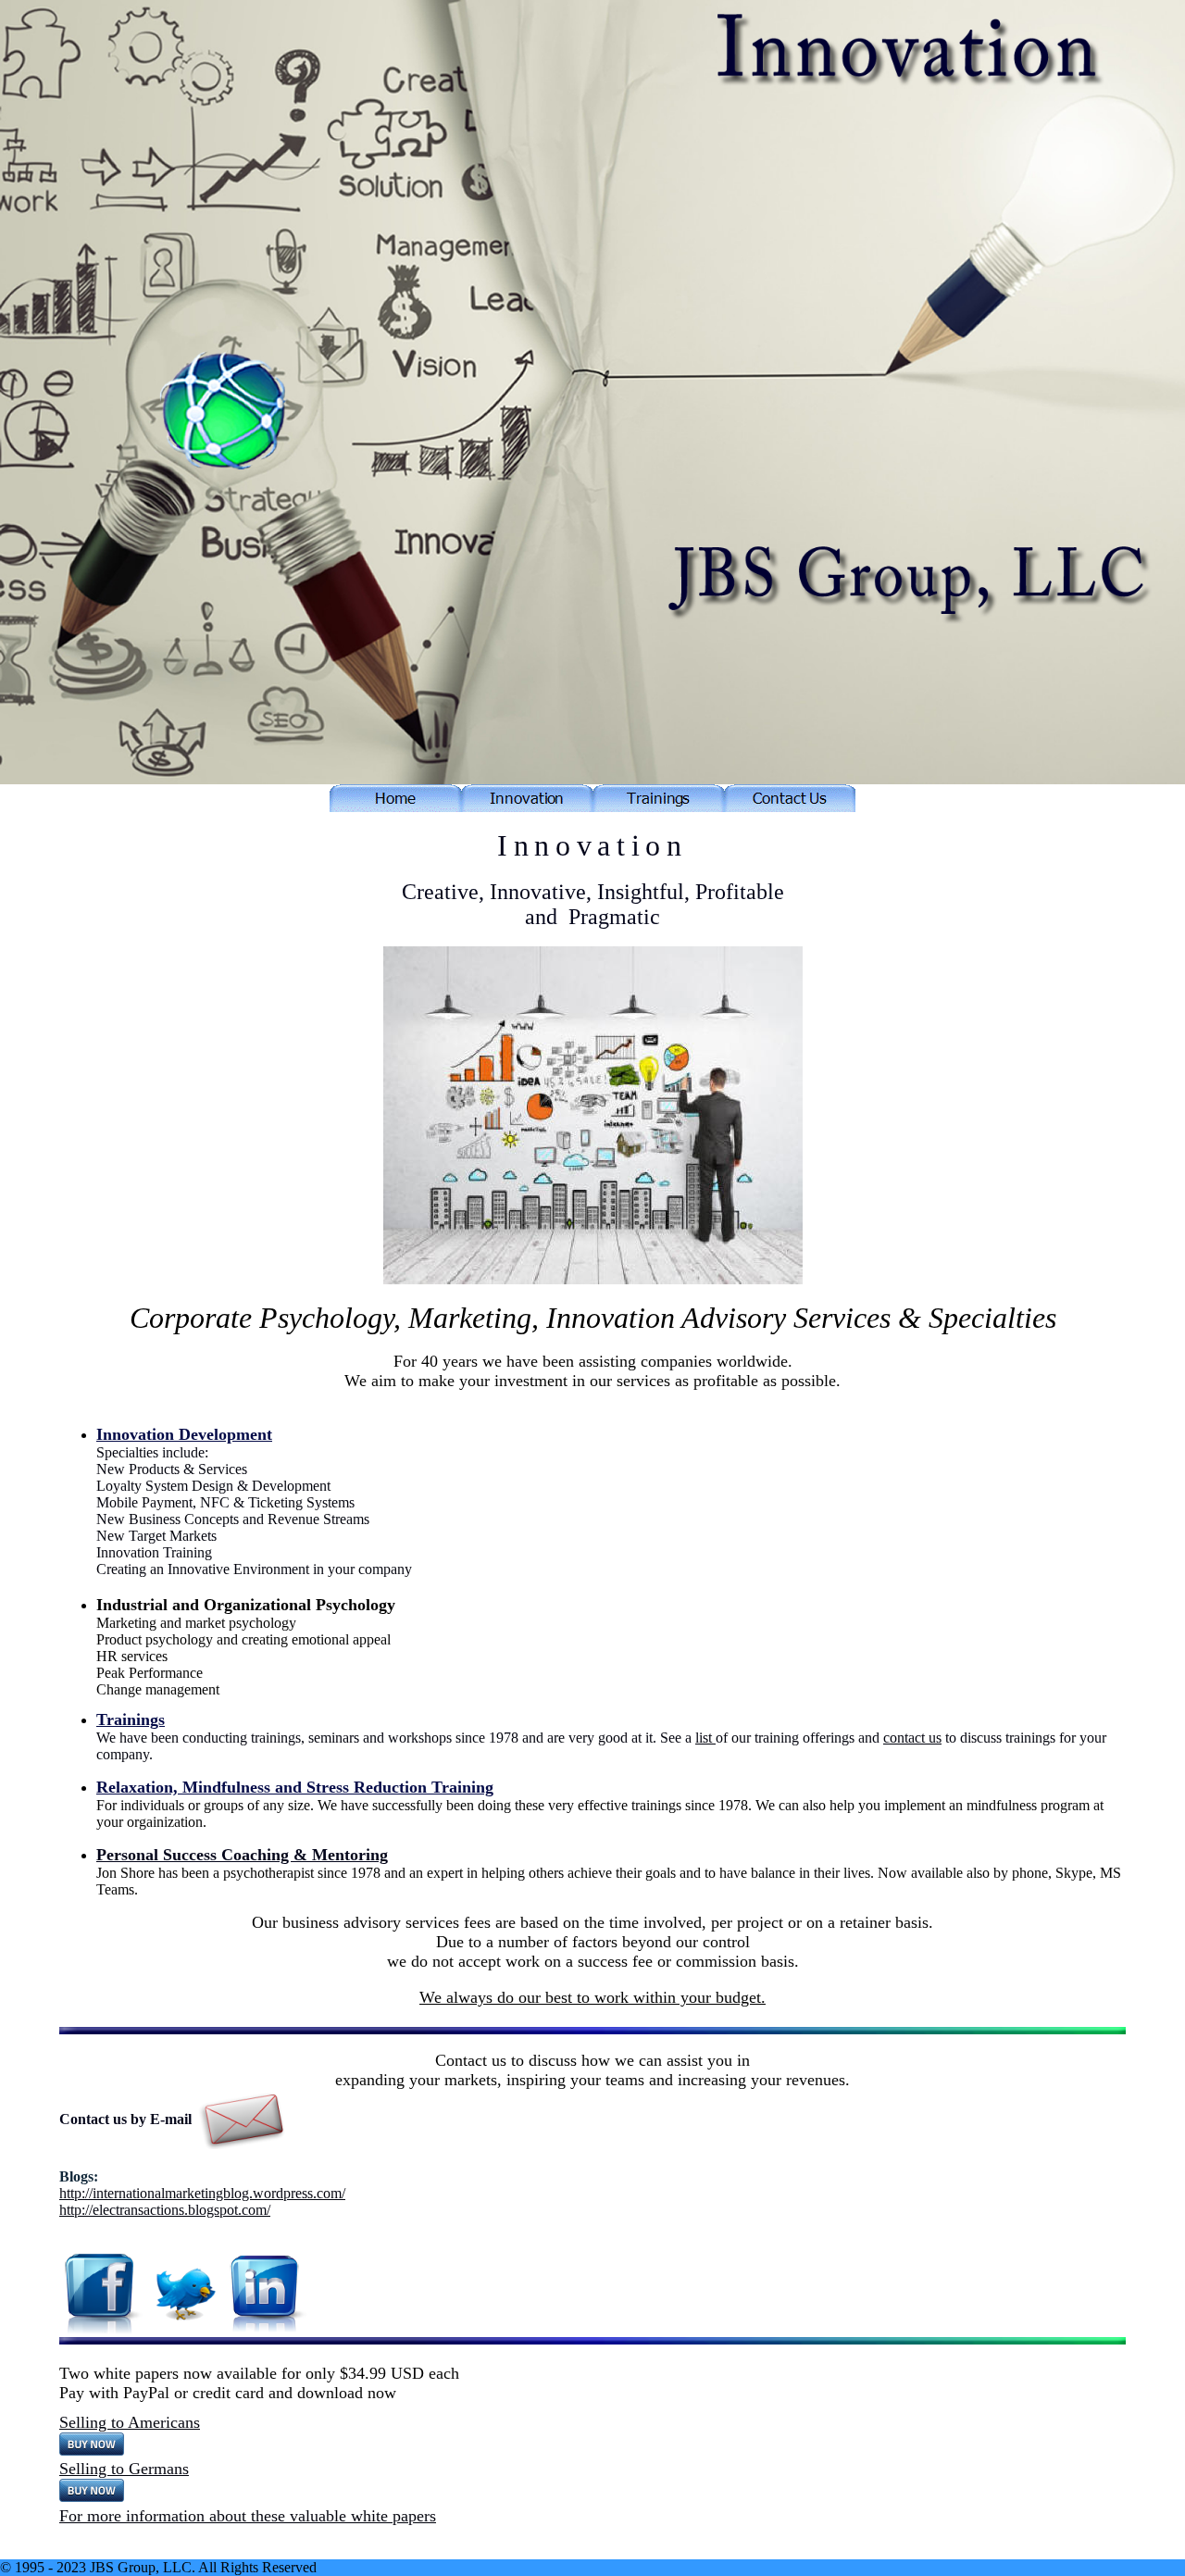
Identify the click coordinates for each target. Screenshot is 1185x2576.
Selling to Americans (130, 2422)
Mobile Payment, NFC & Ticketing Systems (225, 1502)
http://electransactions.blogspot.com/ (165, 2210)
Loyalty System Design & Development (213, 1486)
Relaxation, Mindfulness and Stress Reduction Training (295, 1787)
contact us (912, 1738)
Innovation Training (154, 1552)
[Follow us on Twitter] (186, 2293)
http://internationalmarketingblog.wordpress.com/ (202, 2193)
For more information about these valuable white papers (248, 2516)
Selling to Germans (124, 2469)
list (705, 1738)
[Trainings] (658, 807)
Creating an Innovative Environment (203, 1569)
